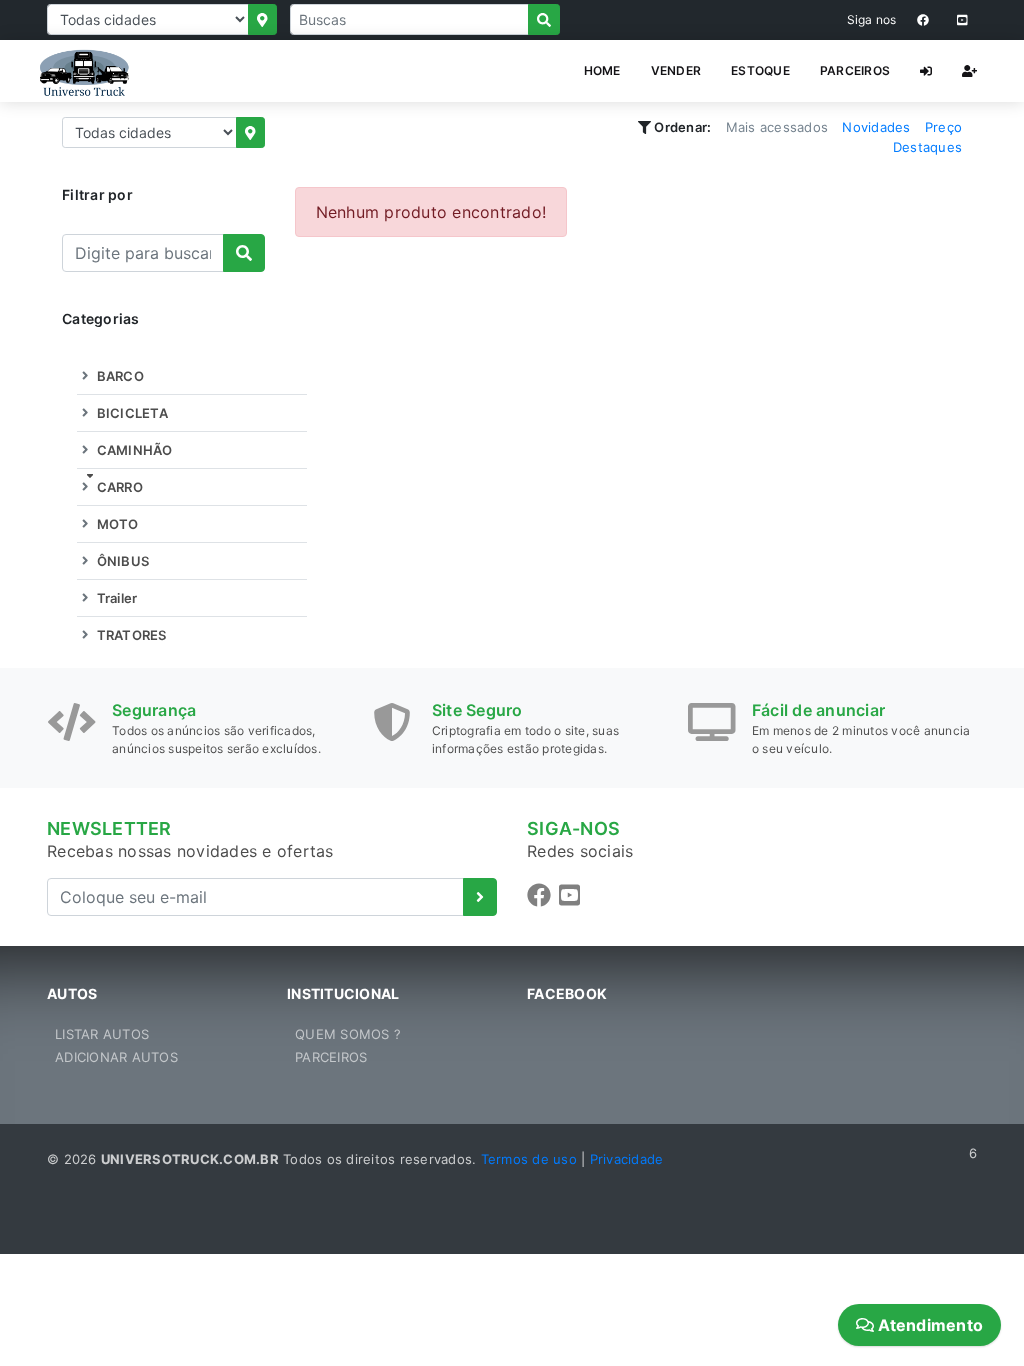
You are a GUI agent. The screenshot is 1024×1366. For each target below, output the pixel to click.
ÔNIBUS (121, 561)
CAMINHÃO (132, 450)
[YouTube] (962, 20)
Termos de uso (529, 1159)
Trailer (115, 598)
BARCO (118, 376)
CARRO (118, 487)
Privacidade (627, 1159)
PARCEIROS (855, 70)
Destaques (927, 147)
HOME (602, 70)
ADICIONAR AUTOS (116, 1057)
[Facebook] (923, 20)
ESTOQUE (760, 70)
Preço (943, 127)
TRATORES (129, 635)
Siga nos (872, 19)
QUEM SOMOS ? (348, 1034)
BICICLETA (130, 413)
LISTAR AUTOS (102, 1034)
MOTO (115, 524)
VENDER (676, 70)
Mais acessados (777, 127)
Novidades (876, 127)
